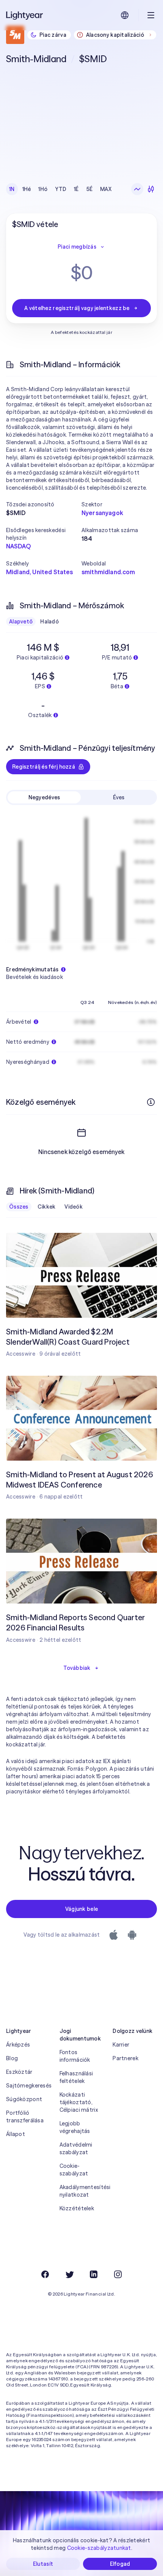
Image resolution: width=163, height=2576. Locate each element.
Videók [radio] (74, 1207)
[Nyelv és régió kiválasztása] (125, 15)
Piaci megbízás (77, 247)
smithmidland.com (108, 572)
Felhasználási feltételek (76, 2077)
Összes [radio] (19, 1207)
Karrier (121, 2045)
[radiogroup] (60, 189)
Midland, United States (40, 572)
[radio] (137, 189)
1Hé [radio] (27, 189)
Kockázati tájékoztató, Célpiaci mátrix (79, 2102)
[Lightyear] (25, 15)
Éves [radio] (119, 797)
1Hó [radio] (43, 189)
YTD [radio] (61, 189)
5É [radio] (90, 189)
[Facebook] (45, 2274)
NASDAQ (18, 546)
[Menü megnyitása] (151, 15)
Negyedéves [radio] (44, 797)
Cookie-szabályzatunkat (99, 2548)
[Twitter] (69, 2274)
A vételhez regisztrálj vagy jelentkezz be (77, 308)
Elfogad (120, 2564)
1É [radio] (76, 189)
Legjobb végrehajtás (75, 2127)
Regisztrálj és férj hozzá (44, 767)
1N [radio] (12, 189)
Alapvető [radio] (21, 622)
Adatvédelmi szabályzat (76, 2148)
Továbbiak (77, 1668)
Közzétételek (77, 2208)
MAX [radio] (106, 189)
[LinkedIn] (94, 2274)
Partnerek (125, 2058)
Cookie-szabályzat (74, 2170)
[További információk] (151, 1102)
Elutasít (43, 2564)
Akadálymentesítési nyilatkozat (82, 2191)
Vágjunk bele (81, 1909)
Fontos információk (75, 2056)
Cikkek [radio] (47, 1207)
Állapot (16, 2134)
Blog (12, 2058)
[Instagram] (118, 2274)
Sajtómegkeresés (28, 2086)
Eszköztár (19, 2072)
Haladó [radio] (49, 622)
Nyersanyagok (102, 513)
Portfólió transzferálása (25, 2117)
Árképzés (18, 2045)
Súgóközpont (24, 2099)
